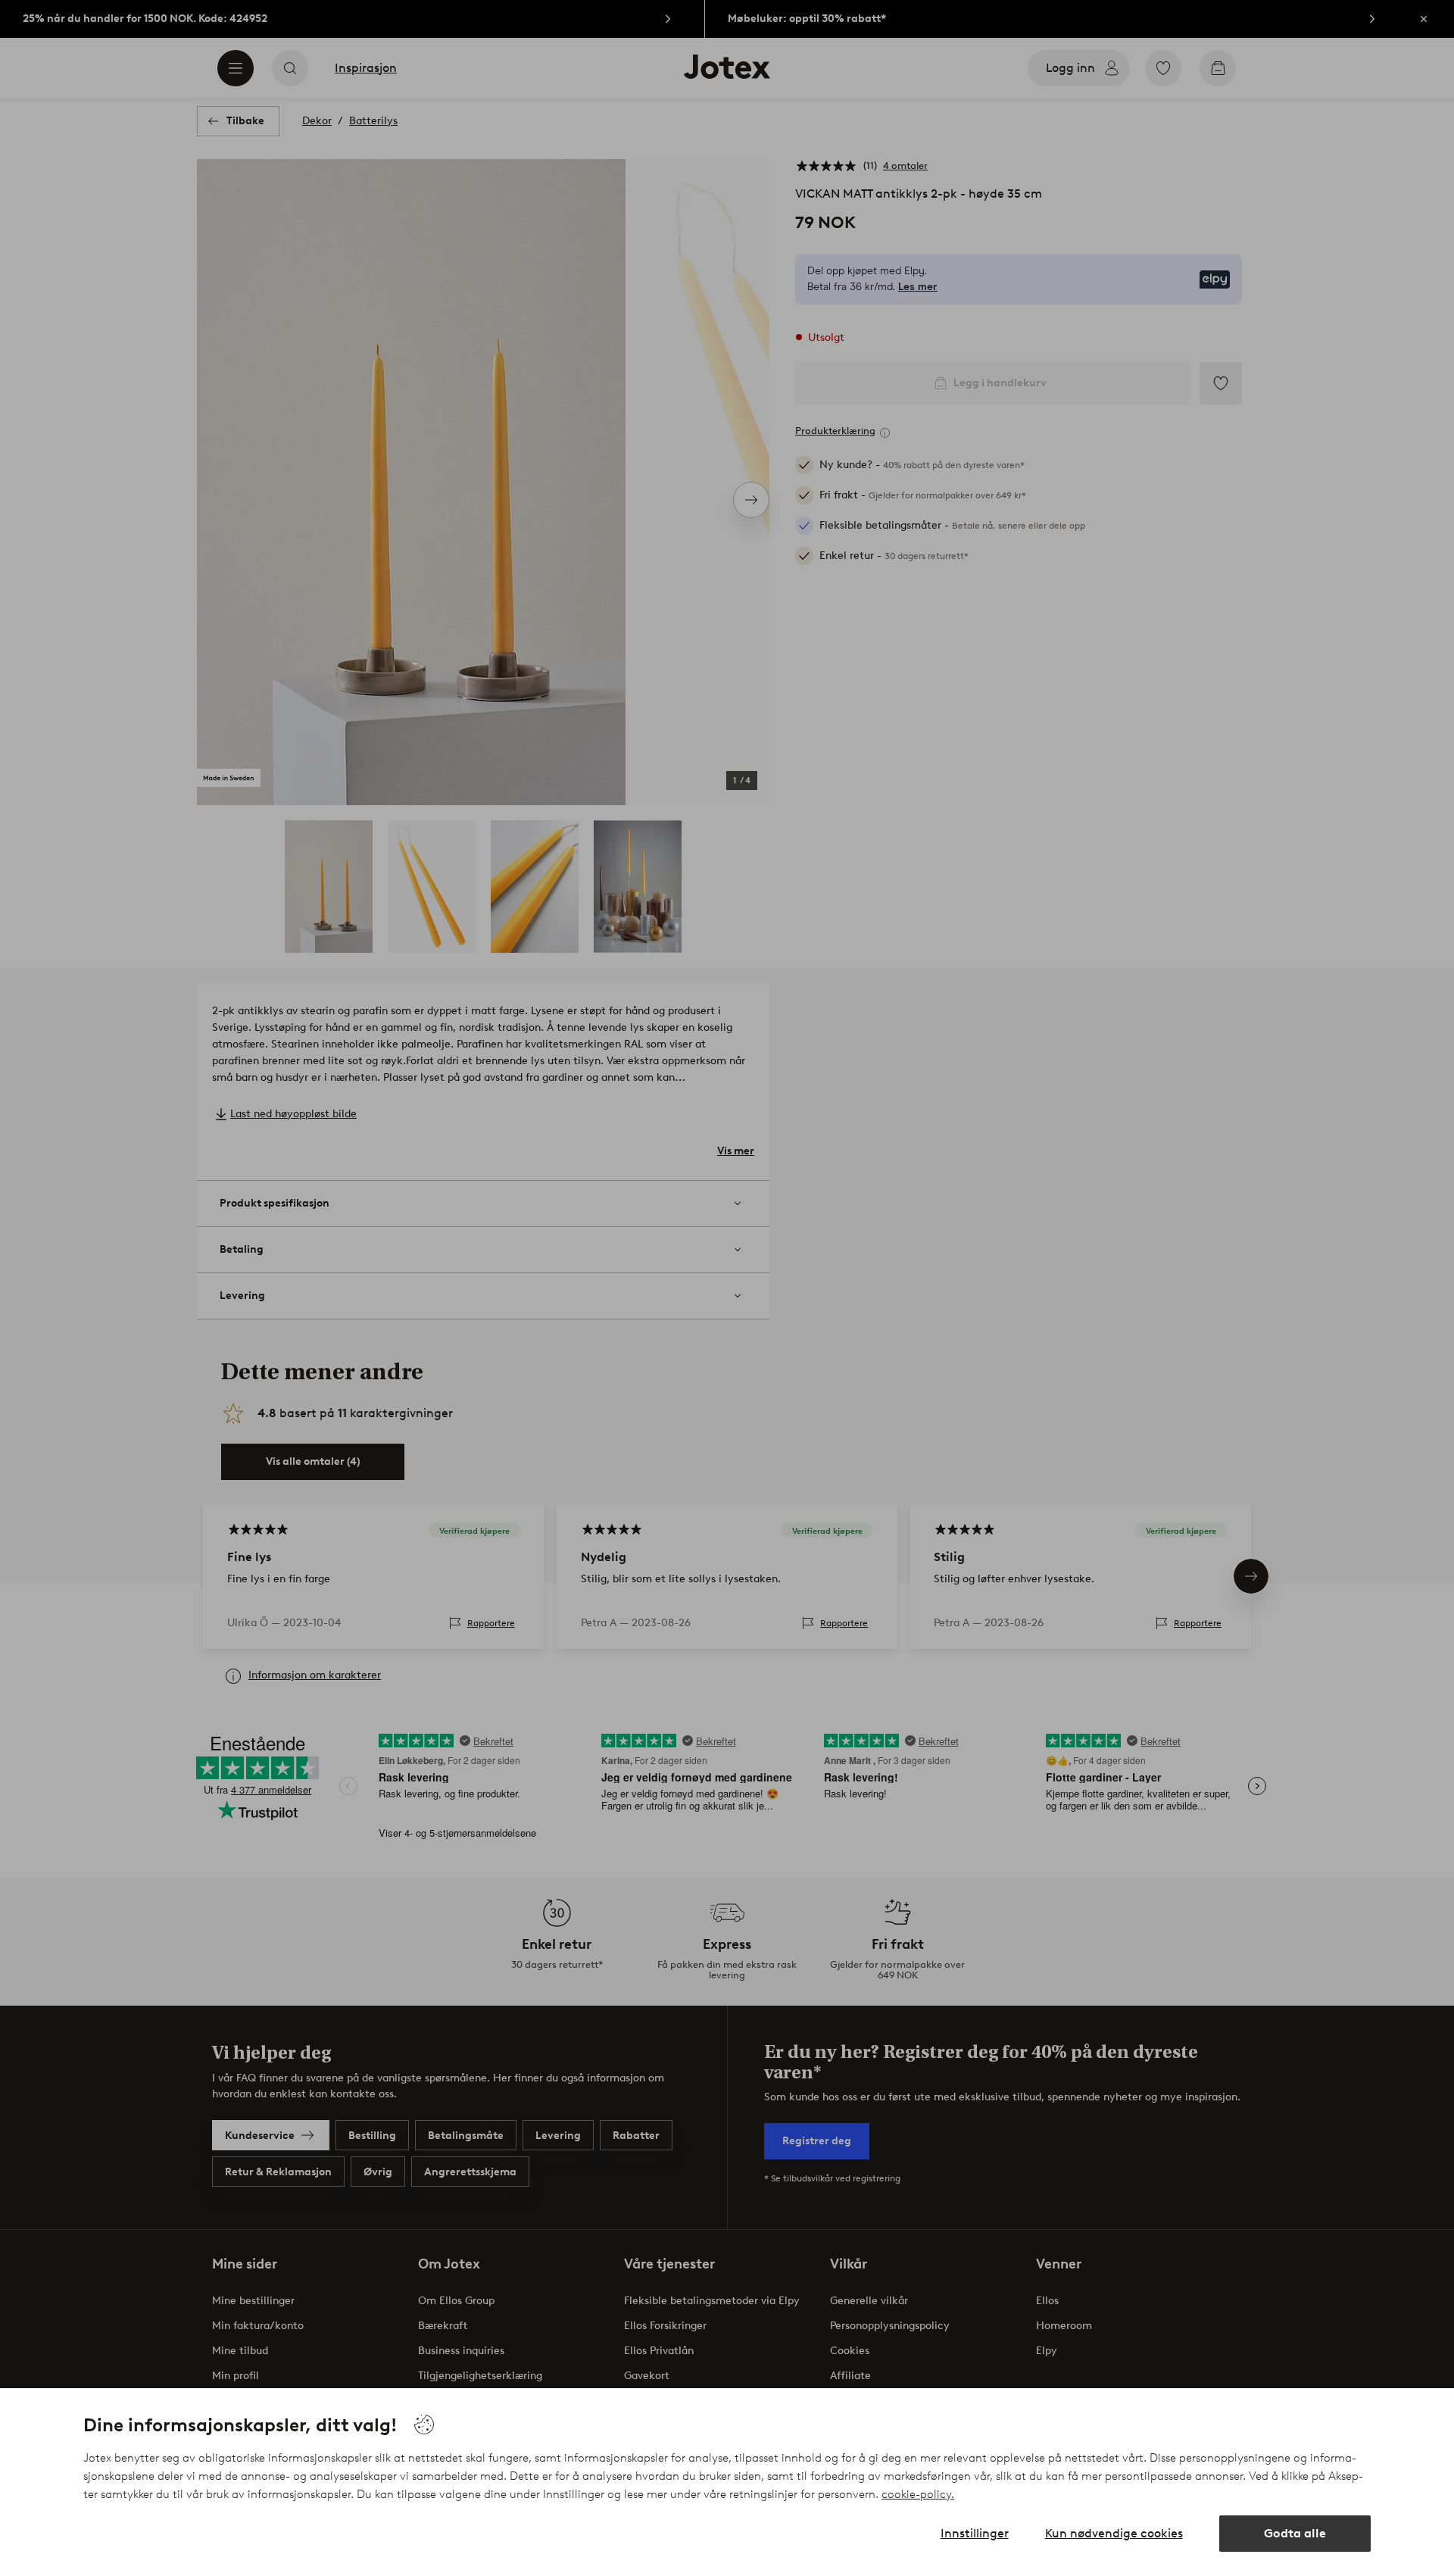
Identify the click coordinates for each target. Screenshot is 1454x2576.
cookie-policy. (918, 2494)
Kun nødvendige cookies (1114, 2533)
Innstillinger (975, 2533)
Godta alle (1295, 2533)
